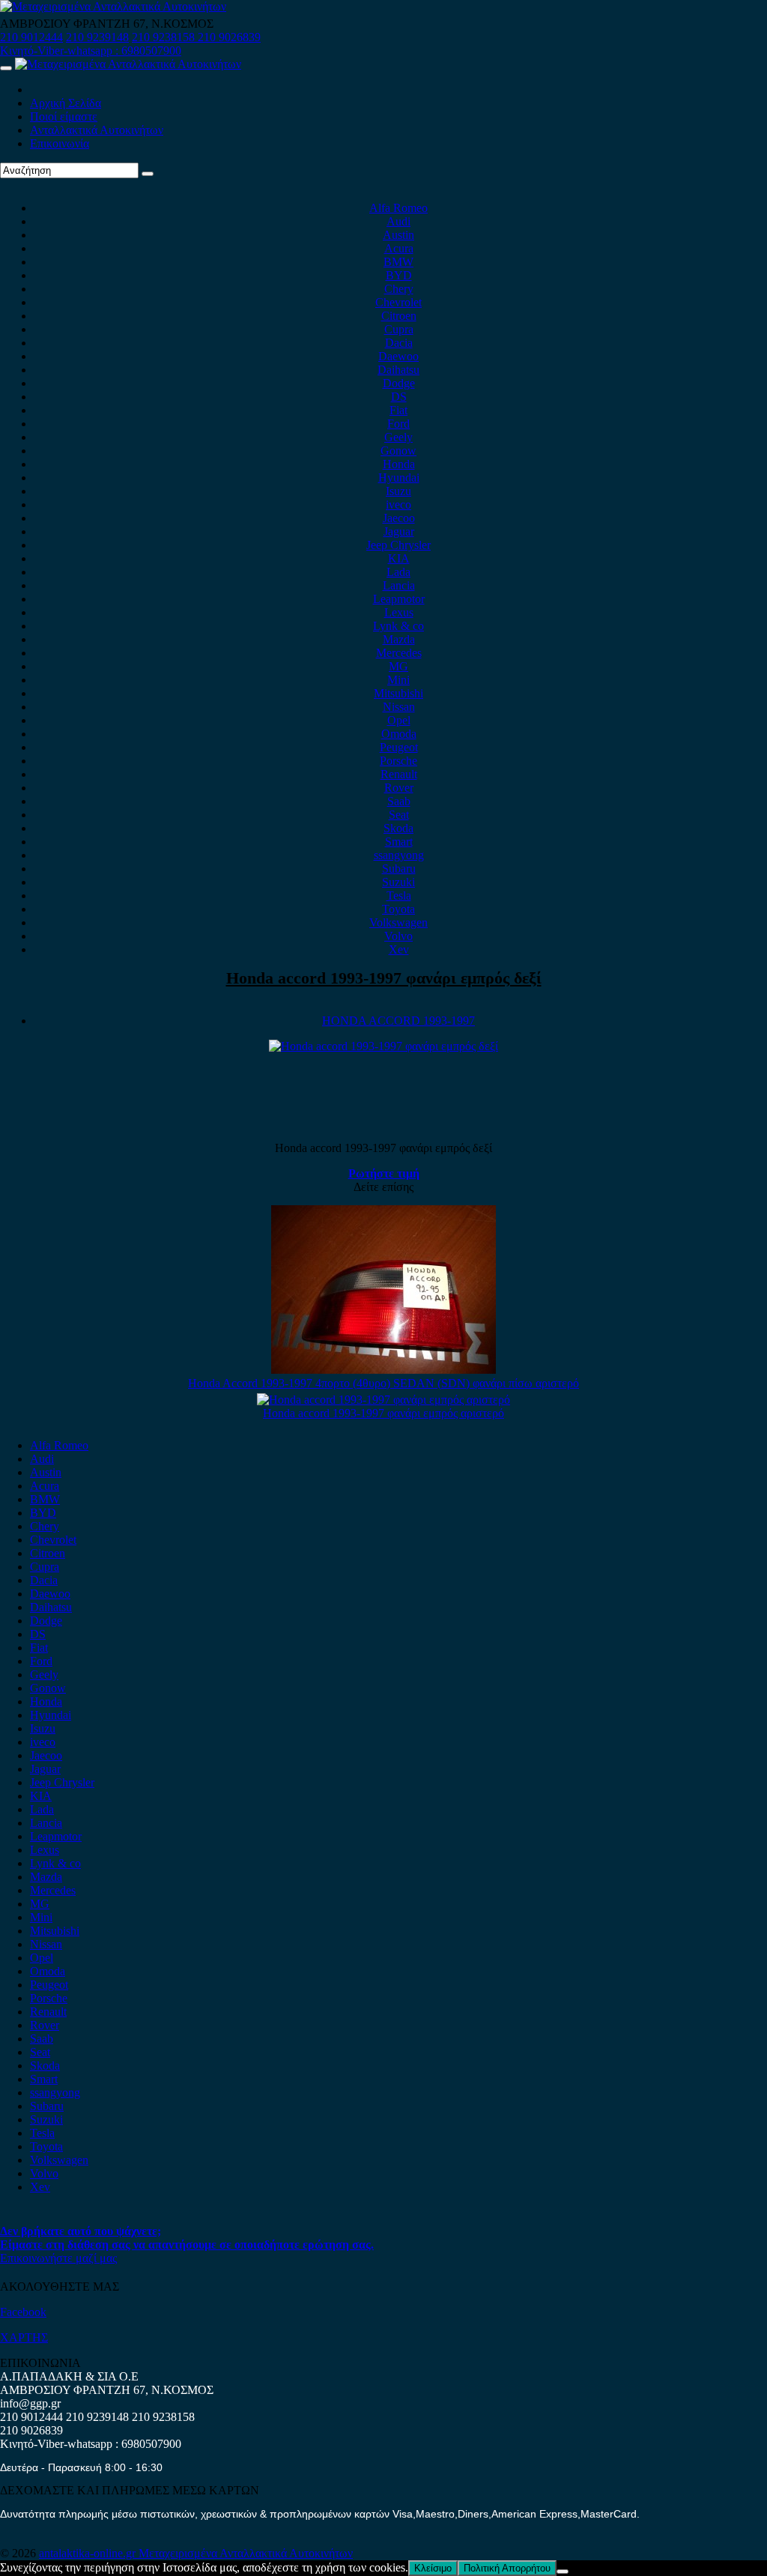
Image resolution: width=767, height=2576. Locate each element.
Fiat (398, 410)
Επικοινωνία (60, 143)
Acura (399, 248)
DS (399, 397)
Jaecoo (399, 518)
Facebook (23, 2312)
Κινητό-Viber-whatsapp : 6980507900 (91, 51)
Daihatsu (398, 370)
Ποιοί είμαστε (64, 116)
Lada (398, 572)
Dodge (399, 383)
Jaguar (399, 531)
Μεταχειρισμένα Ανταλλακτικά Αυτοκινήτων (246, 2553)
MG (398, 666)
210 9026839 (229, 37)
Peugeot (399, 747)
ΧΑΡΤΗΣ (24, 2337)
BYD (399, 275)
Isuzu (398, 491)
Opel (399, 720)
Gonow (398, 451)
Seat (399, 815)
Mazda (399, 639)
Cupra (399, 329)
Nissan (399, 707)
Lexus (399, 612)
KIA (399, 558)
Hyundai (399, 478)
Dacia (399, 343)
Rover (399, 788)
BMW (398, 262)
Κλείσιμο (433, 2568)
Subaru (399, 869)
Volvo (398, 936)
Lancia (399, 585)
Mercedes (399, 653)
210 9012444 (31, 37)
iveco (398, 504)
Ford (398, 424)
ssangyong (399, 855)
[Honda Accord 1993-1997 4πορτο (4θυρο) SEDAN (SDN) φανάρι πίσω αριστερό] (383, 1370)
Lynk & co (398, 626)
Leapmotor (399, 599)
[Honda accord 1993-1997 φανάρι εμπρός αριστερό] (383, 1400)
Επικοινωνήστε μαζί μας (58, 2258)
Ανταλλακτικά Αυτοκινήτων (97, 130)
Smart (399, 842)
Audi (398, 221)
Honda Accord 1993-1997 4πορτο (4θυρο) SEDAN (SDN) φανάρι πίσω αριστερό (383, 1383)
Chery (399, 289)
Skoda (398, 828)
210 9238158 (165, 37)
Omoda (399, 734)
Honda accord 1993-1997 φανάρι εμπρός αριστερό (383, 1413)
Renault (399, 774)
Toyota (398, 909)
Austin (398, 235)
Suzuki (398, 882)
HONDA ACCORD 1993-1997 (398, 1021)
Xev (399, 949)
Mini (398, 680)
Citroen (399, 316)
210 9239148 (97, 37)
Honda (399, 464)
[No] (563, 2572)
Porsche (398, 761)
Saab (399, 801)
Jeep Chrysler (398, 545)
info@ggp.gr (30, 2403)
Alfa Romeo (398, 208)
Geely (398, 437)
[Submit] (148, 174)
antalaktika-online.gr (89, 2553)
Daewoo (398, 356)
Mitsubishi (398, 693)
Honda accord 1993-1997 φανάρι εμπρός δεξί (384, 978)
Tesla (399, 895)
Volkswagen (398, 922)
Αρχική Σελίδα (66, 103)
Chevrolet (398, 302)
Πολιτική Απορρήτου (507, 2568)
